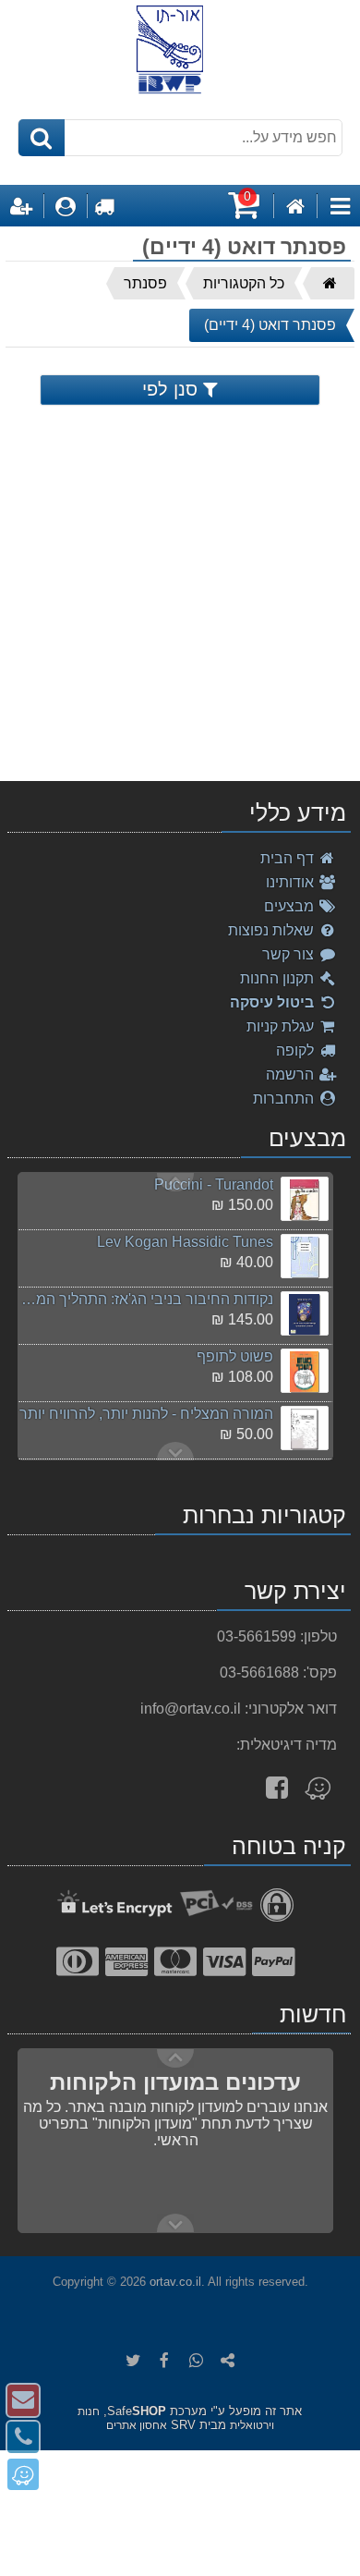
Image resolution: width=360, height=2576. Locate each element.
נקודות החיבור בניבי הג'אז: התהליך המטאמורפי (145, 1299)
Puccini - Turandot (214, 1184)
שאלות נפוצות (273, 930)
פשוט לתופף (235, 1356)
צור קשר (290, 954)
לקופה (297, 1050)
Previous (175, 1451)
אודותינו (292, 882)
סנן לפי (173, 389)
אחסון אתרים (137, 2425)
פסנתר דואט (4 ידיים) (270, 325)
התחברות (285, 1099)
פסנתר (145, 283)
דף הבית (289, 858)
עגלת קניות (282, 1026)
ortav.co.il (175, 2282)
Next (175, 1182)
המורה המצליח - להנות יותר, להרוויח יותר (146, 1414)
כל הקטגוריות (244, 283)
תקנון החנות (279, 978)
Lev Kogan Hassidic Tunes (185, 1242)
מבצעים (291, 906)
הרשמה (292, 1074)
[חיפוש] (42, 138)
